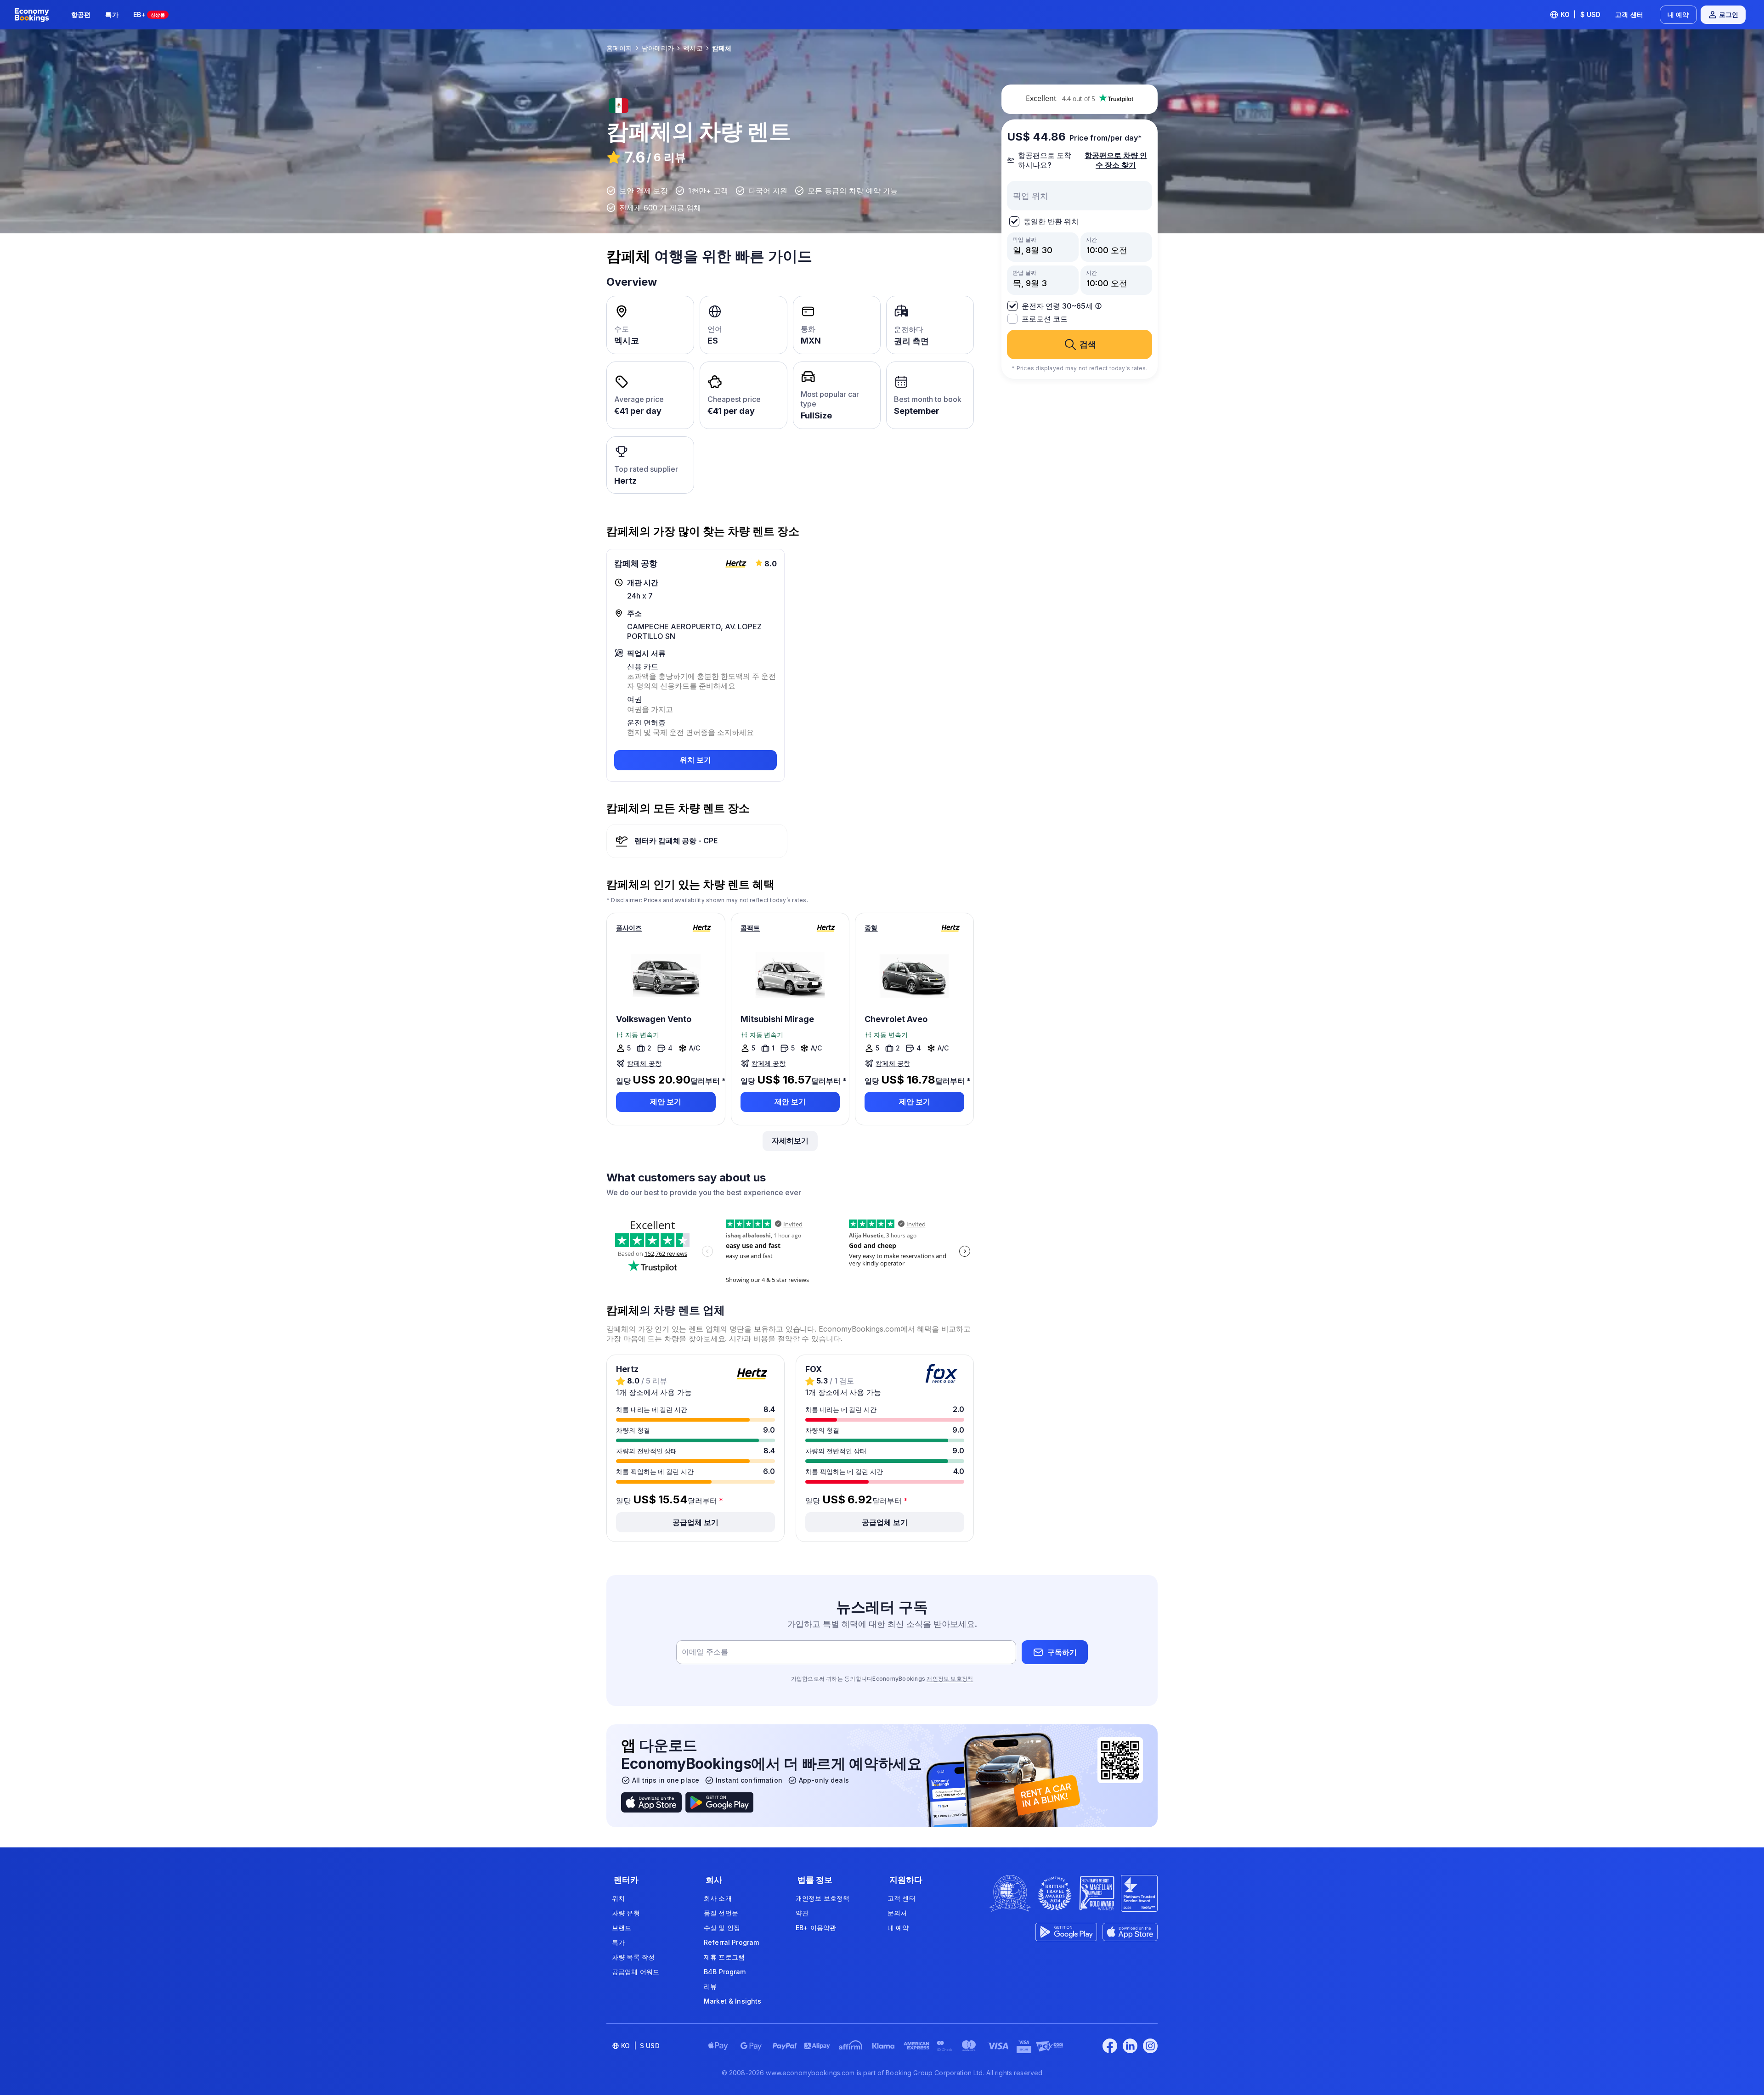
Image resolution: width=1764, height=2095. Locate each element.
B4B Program (725, 1972)
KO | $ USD (1581, 14)
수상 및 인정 (722, 1928)
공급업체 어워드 (636, 1972)
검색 (1088, 344)
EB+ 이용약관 (816, 1928)
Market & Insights (732, 2001)
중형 (871, 928)
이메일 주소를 (705, 1652)
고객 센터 (1629, 14)
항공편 (81, 14)
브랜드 (622, 1928)
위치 (618, 1898)
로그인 (1729, 14)
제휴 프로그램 (724, 1957)
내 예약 (1678, 14)
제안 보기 (666, 1101)
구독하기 (1062, 1652)
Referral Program (731, 1942)
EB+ (149, 14)
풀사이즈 (629, 928)
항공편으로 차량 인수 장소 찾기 (1116, 160)
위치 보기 (695, 760)
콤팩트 (750, 928)
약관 (802, 1913)
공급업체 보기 (695, 1522)
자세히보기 (790, 1141)
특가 (112, 14)
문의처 (897, 1913)
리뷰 (710, 1986)
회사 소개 (718, 1898)
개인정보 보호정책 (950, 1679)
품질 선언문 (721, 1913)
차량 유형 (626, 1913)
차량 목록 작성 (633, 1957)
